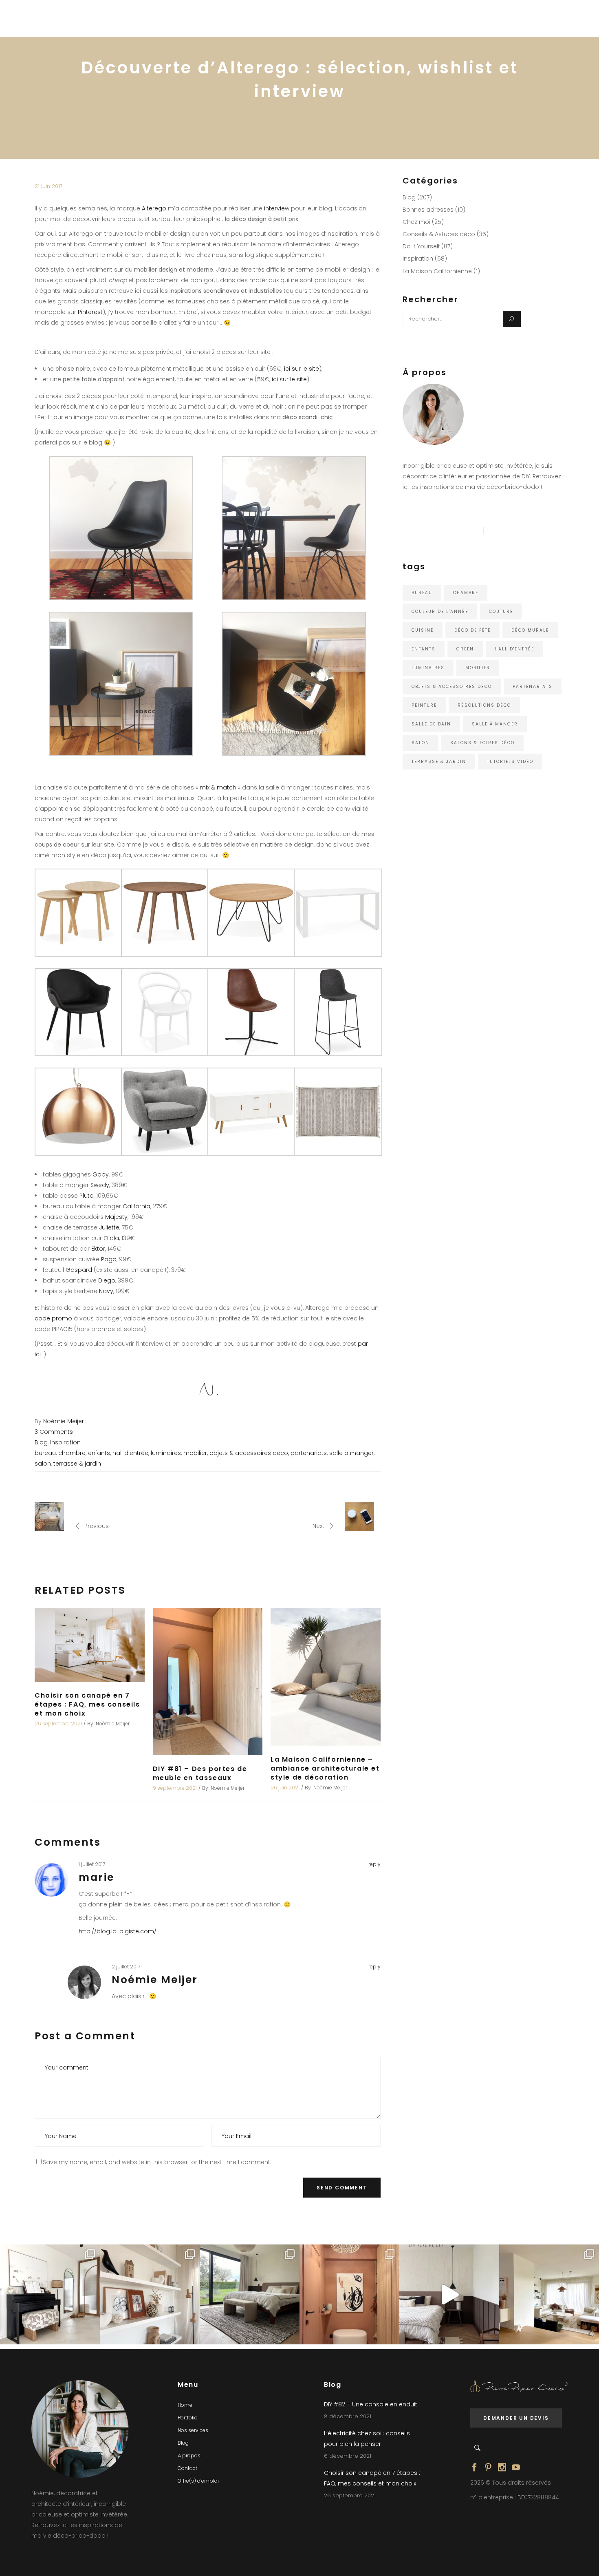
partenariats (309, 1453)
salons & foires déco (482, 743)
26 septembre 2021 (58, 1724)
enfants (99, 1453)
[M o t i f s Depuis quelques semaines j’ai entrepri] (50, 2294)
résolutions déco (484, 705)
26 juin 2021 (285, 1788)
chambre (72, 1453)
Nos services (193, 2430)
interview (277, 208)
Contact (187, 2468)
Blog (41, 1442)
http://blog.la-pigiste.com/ (118, 1931)
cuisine (423, 630)
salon (43, 1464)
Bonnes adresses (428, 210)
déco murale (530, 630)
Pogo (109, 1259)
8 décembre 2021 (348, 2416)
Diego (107, 1280)
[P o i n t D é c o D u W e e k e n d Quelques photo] (349, 2294)
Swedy (100, 1185)
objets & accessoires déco (249, 1453)
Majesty (116, 1217)
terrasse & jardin (77, 1464)
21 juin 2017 (49, 186)
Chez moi (416, 222)
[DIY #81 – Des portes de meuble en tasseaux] (208, 1682)
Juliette (109, 1227)
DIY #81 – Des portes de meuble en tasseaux (200, 1773)
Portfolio (188, 2418)
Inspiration (65, 1442)
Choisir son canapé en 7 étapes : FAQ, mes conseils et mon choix (87, 1704)
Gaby (101, 1174)
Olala (111, 1238)
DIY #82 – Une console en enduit (371, 2404)
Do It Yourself (421, 246)
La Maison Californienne (437, 271)
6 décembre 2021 (348, 2456)
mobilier (195, 1453)
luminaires (166, 1453)
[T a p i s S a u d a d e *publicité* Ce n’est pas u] (250, 2294)
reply (374, 1864)
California (137, 1206)
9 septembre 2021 (175, 1788)
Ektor (98, 1249)
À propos (189, 2455)
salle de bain (431, 724)
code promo (53, 1318)
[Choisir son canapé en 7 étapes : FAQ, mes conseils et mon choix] (90, 1645)
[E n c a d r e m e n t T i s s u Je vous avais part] (150, 2294)
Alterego (154, 208)
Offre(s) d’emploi (198, 2481)
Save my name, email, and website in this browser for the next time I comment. (157, 2162)
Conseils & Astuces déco (439, 234)
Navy (106, 1291)
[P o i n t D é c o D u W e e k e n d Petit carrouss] (549, 2294)
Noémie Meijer (64, 1421)
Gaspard (79, 1270)
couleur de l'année (440, 611)
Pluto (87, 1196)
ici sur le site (302, 369)
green (465, 649)
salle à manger (351, 1453)
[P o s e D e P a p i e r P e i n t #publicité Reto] (449, 2294)
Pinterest (90, 312)
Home (185, 2405)
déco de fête (472, 630)
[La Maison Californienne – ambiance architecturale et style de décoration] (326, 1677)
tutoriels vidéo (510, 762)
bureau (45, 1453)
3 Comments (54, 1432)
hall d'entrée (130, 1453)
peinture (424, 705)
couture (501, 611)
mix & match (218, 787)
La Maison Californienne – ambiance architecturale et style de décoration (325, 1768)
